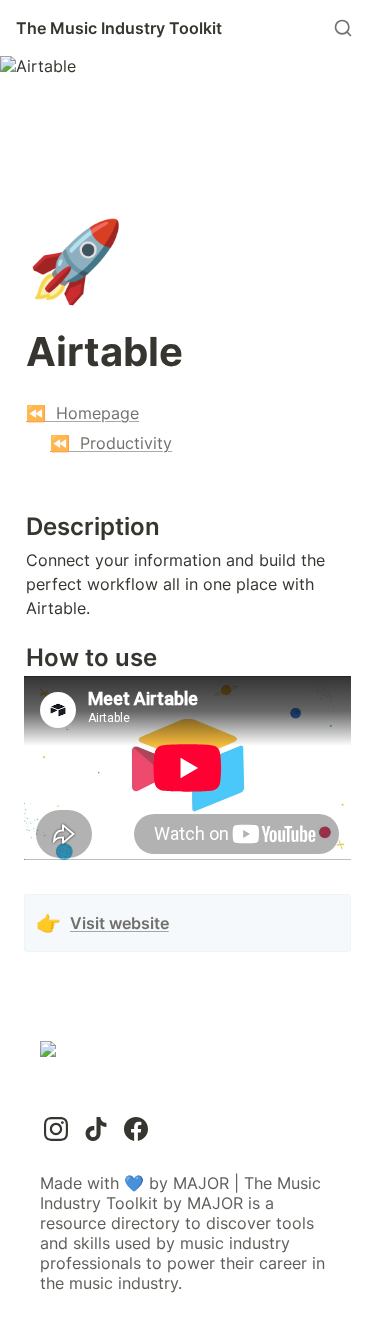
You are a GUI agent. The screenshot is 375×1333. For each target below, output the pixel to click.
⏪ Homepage (82, 413)
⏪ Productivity (111, 443)
